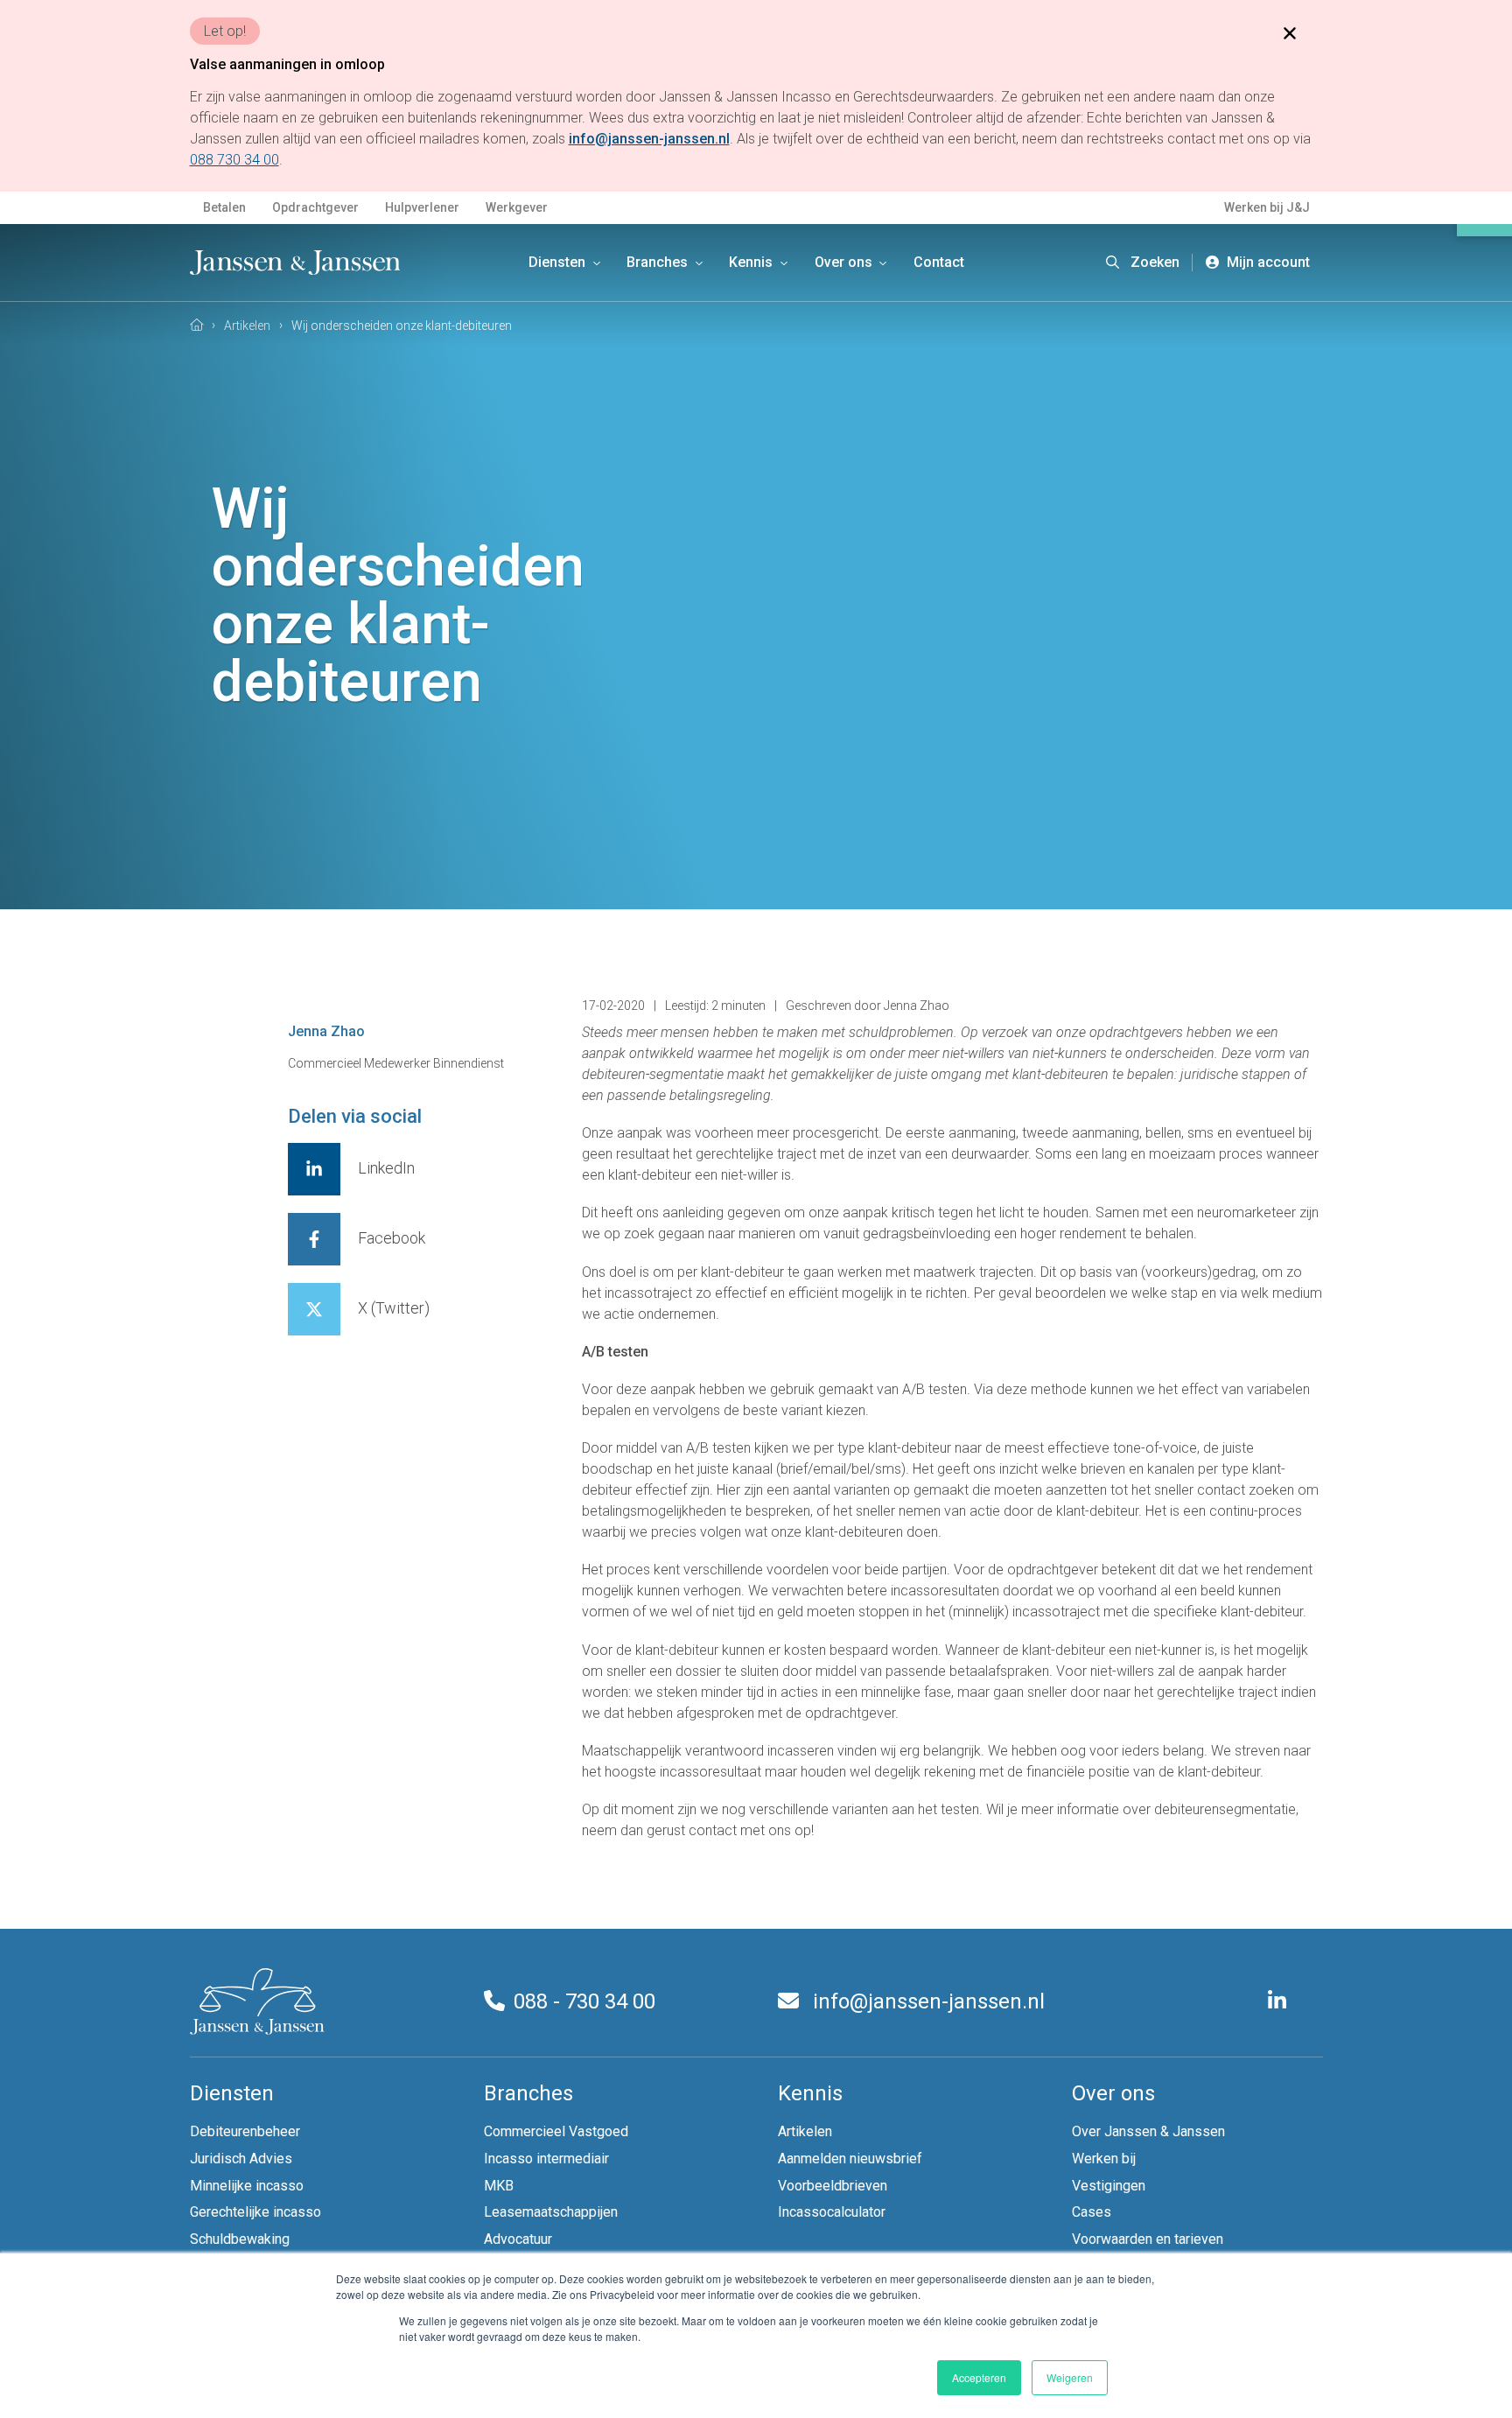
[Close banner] (1290, 32)
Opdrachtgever (315, 207)
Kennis (752, 262)
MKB (499, 2186)
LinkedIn (386, 1168)
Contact (939, 262)
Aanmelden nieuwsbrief (850, 2159)
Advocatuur (518, 2239)
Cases (1092, 2212)
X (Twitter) (394, 1308)
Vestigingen (1109, 2186)
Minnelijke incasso (247, 2186)
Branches (659, 262)
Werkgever (517, 207)
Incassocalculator (832, 2212)
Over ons (845, 262)
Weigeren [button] (1070, 2377)
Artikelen (805, 2131)
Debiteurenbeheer (245, 2131)
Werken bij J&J (1267, 207)
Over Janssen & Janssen (1148, 2131)
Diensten (559, 262)
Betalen (224, 207)
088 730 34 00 (234, 160)
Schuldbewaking (240, 2239)
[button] (1143, 263)
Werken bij (1104, 2159)
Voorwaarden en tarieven (1148, 2239)
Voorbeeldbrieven (833, 2186)
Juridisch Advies (241, 2159)
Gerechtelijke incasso (255, 2212)
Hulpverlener (422, 207)
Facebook (392, 1238)
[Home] (197, 325)
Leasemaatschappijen (551, 2212)
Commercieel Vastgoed (556, 2131)
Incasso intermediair (546, 2159)
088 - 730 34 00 (584, 2001)
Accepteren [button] (979, 2377)
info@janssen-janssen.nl (926, 2001)
